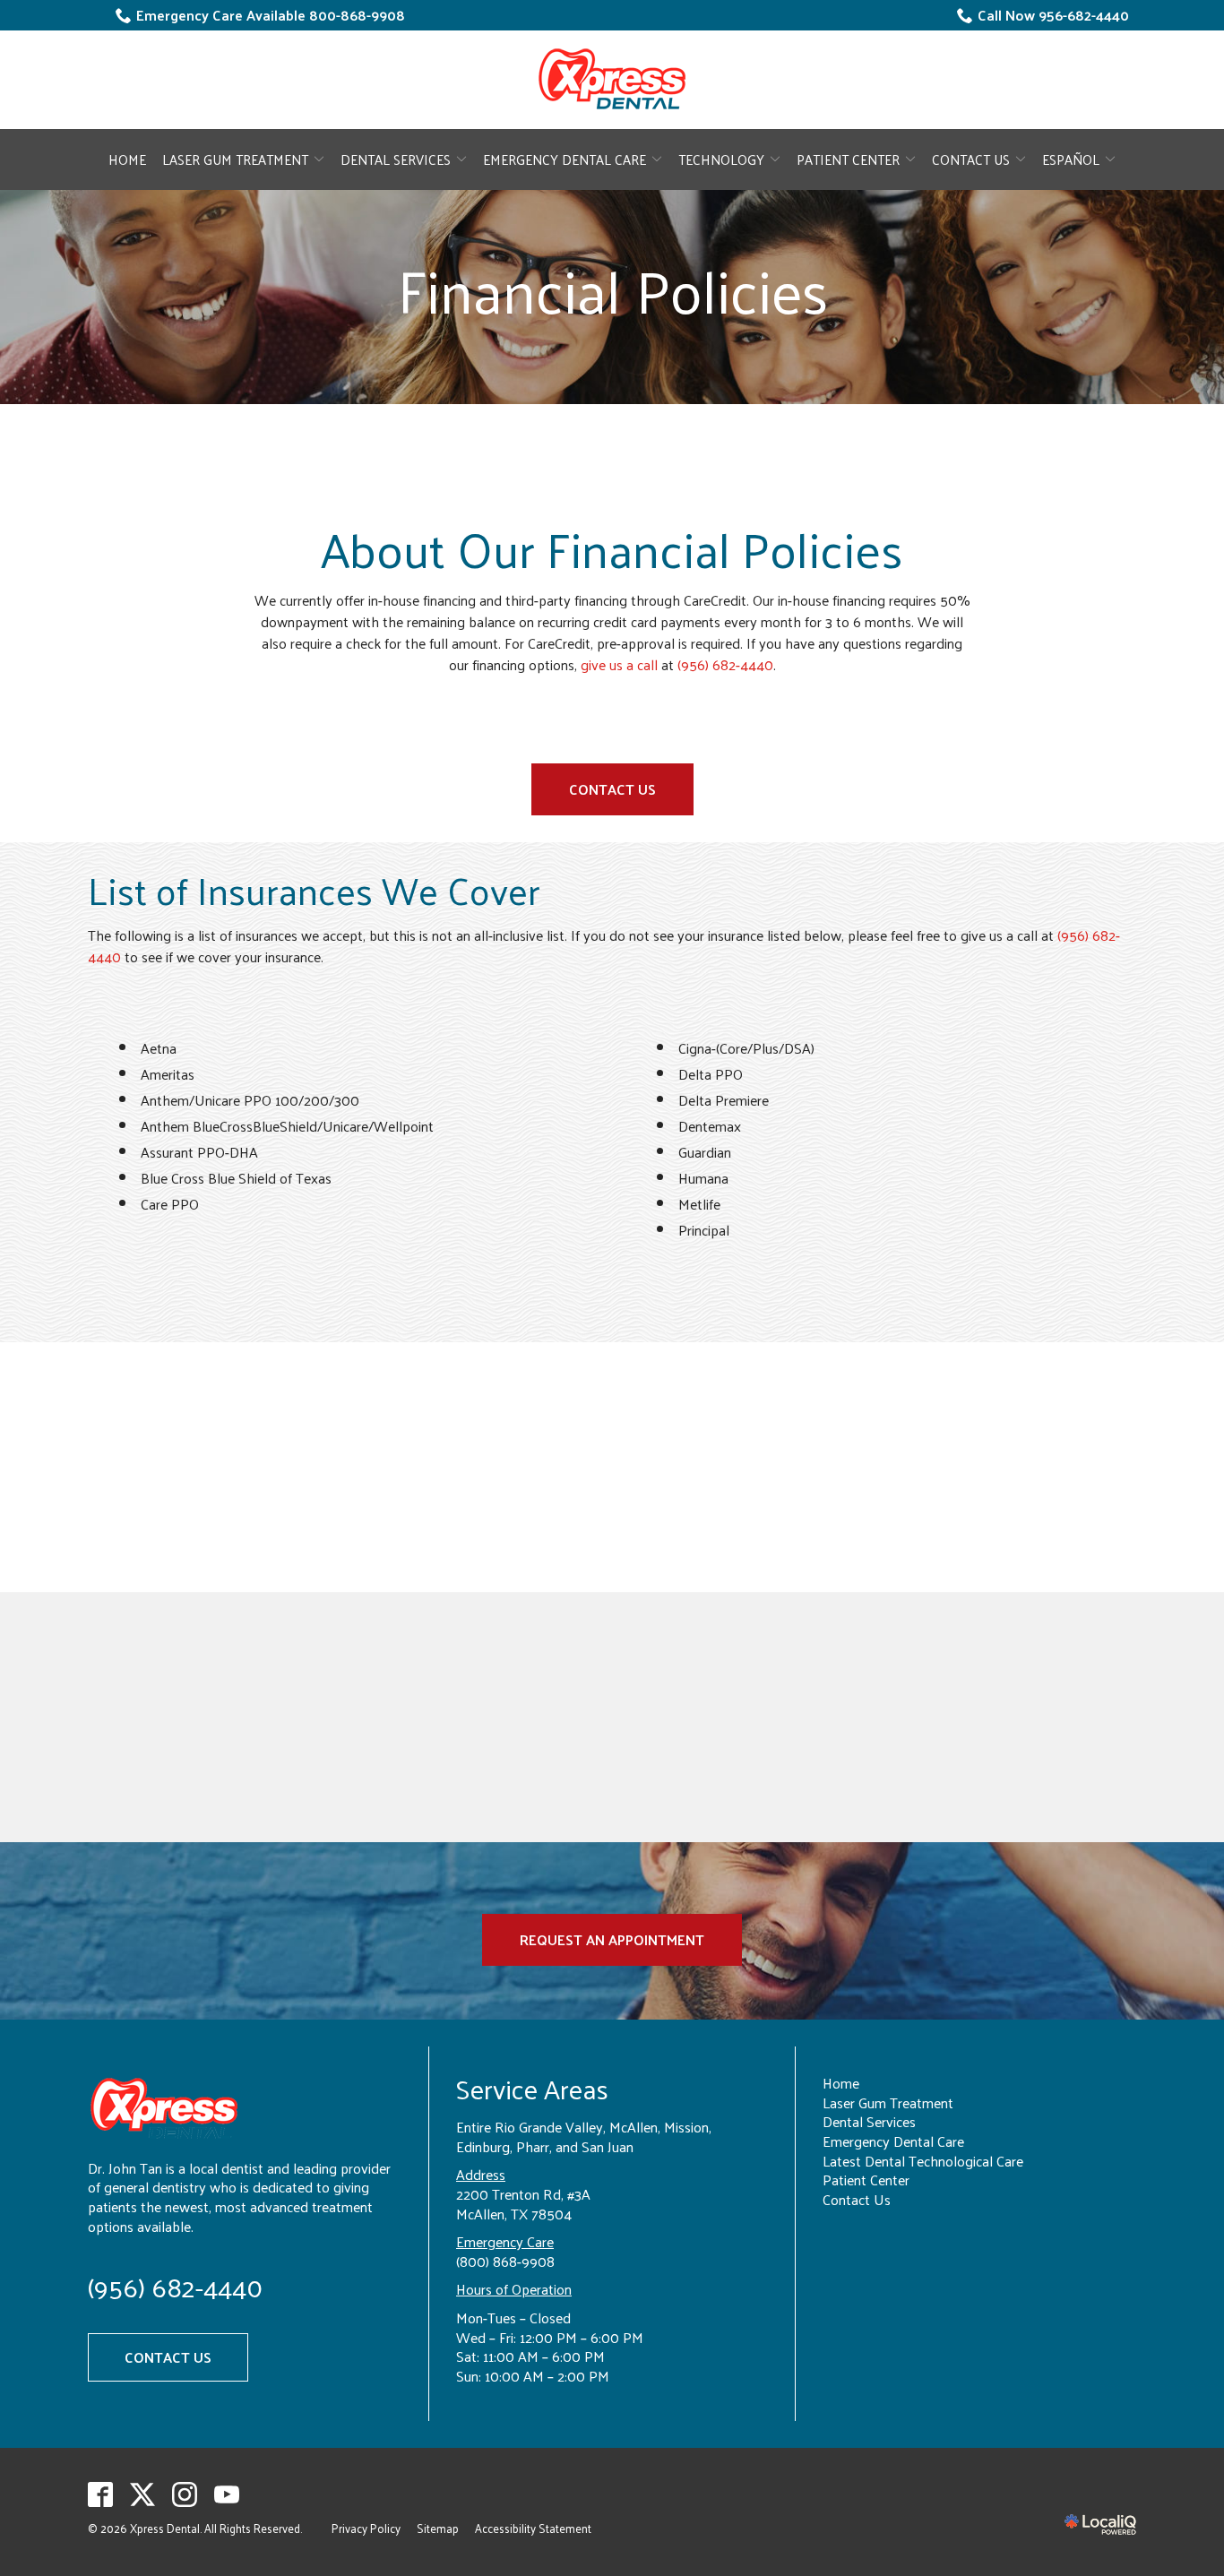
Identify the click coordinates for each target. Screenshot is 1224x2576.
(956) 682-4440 (725, 665)
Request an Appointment (612, 1939)
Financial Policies (612, 290)
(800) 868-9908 (505, 2261)
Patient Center (848, 159)
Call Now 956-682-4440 (1053, 15)
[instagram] (185, 2494)
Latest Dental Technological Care (923, 2161)
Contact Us (971, 159)
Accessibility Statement (533, 2528)
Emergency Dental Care (565, 159)
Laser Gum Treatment (235, 159)
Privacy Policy (366, 2528)
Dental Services (396, 159)
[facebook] (101, 2494)
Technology (721, 159)
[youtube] (227, 2494)
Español (1071, 159)
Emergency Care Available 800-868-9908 (271, 15)
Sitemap (438, 2528)
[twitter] (143, 2494)
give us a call (619, 664)
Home (127, 159)
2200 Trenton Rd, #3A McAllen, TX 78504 (523, 2204)
